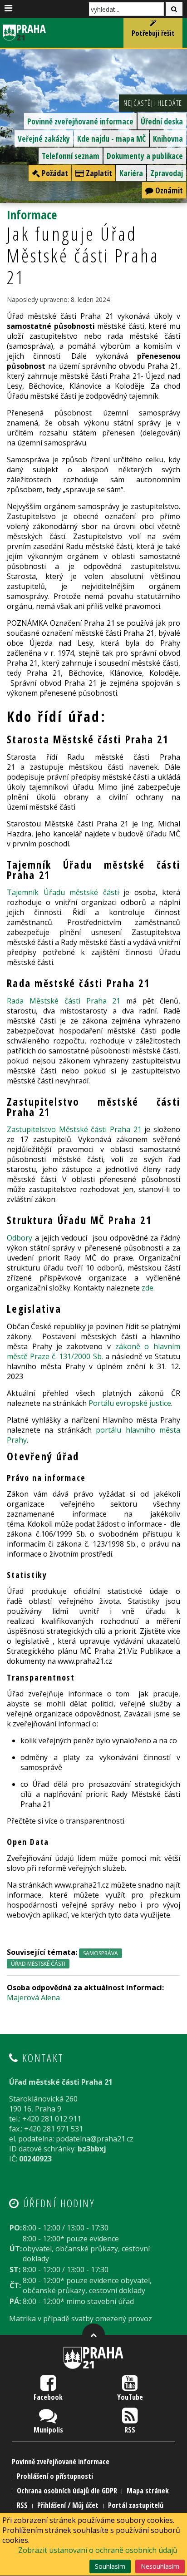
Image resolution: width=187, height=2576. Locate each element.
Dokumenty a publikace (145, 156)
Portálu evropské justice (130, 1403)
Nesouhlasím (160, 2566)
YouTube (130, 2397)
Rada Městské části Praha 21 (64, 1001)
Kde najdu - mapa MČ (111, 138)
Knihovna (168, 138)
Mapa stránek (148, 2491)
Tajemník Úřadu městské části (63, 892)
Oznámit (168, 190)
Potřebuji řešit (153, 33)
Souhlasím (110, 2566)
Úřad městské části (38, 1964)
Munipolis (48, 2430)
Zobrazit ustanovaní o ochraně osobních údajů (98, 2550)
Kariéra (131, 173)
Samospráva (101, 1953)
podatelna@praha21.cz (95, 2139)
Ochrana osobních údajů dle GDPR (67, 2491)
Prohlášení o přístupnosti (55, 2476)
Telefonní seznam (71, 156)
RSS (130, 2430)
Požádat (54, 173)
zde (148, 1288)
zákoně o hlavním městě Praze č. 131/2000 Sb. (93, 1351)
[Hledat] (174, 9)
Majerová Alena (33, 1998)
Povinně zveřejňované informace (80, 121)
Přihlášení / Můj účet (68, 2505)
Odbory (20, 1238)
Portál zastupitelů (136, 2505)
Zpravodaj (167, 173)
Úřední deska (162, 121)
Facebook (48, 2397)
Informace (32, 215)
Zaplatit (98, 173)
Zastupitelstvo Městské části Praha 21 (74, 1129)
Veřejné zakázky (44, 138)
